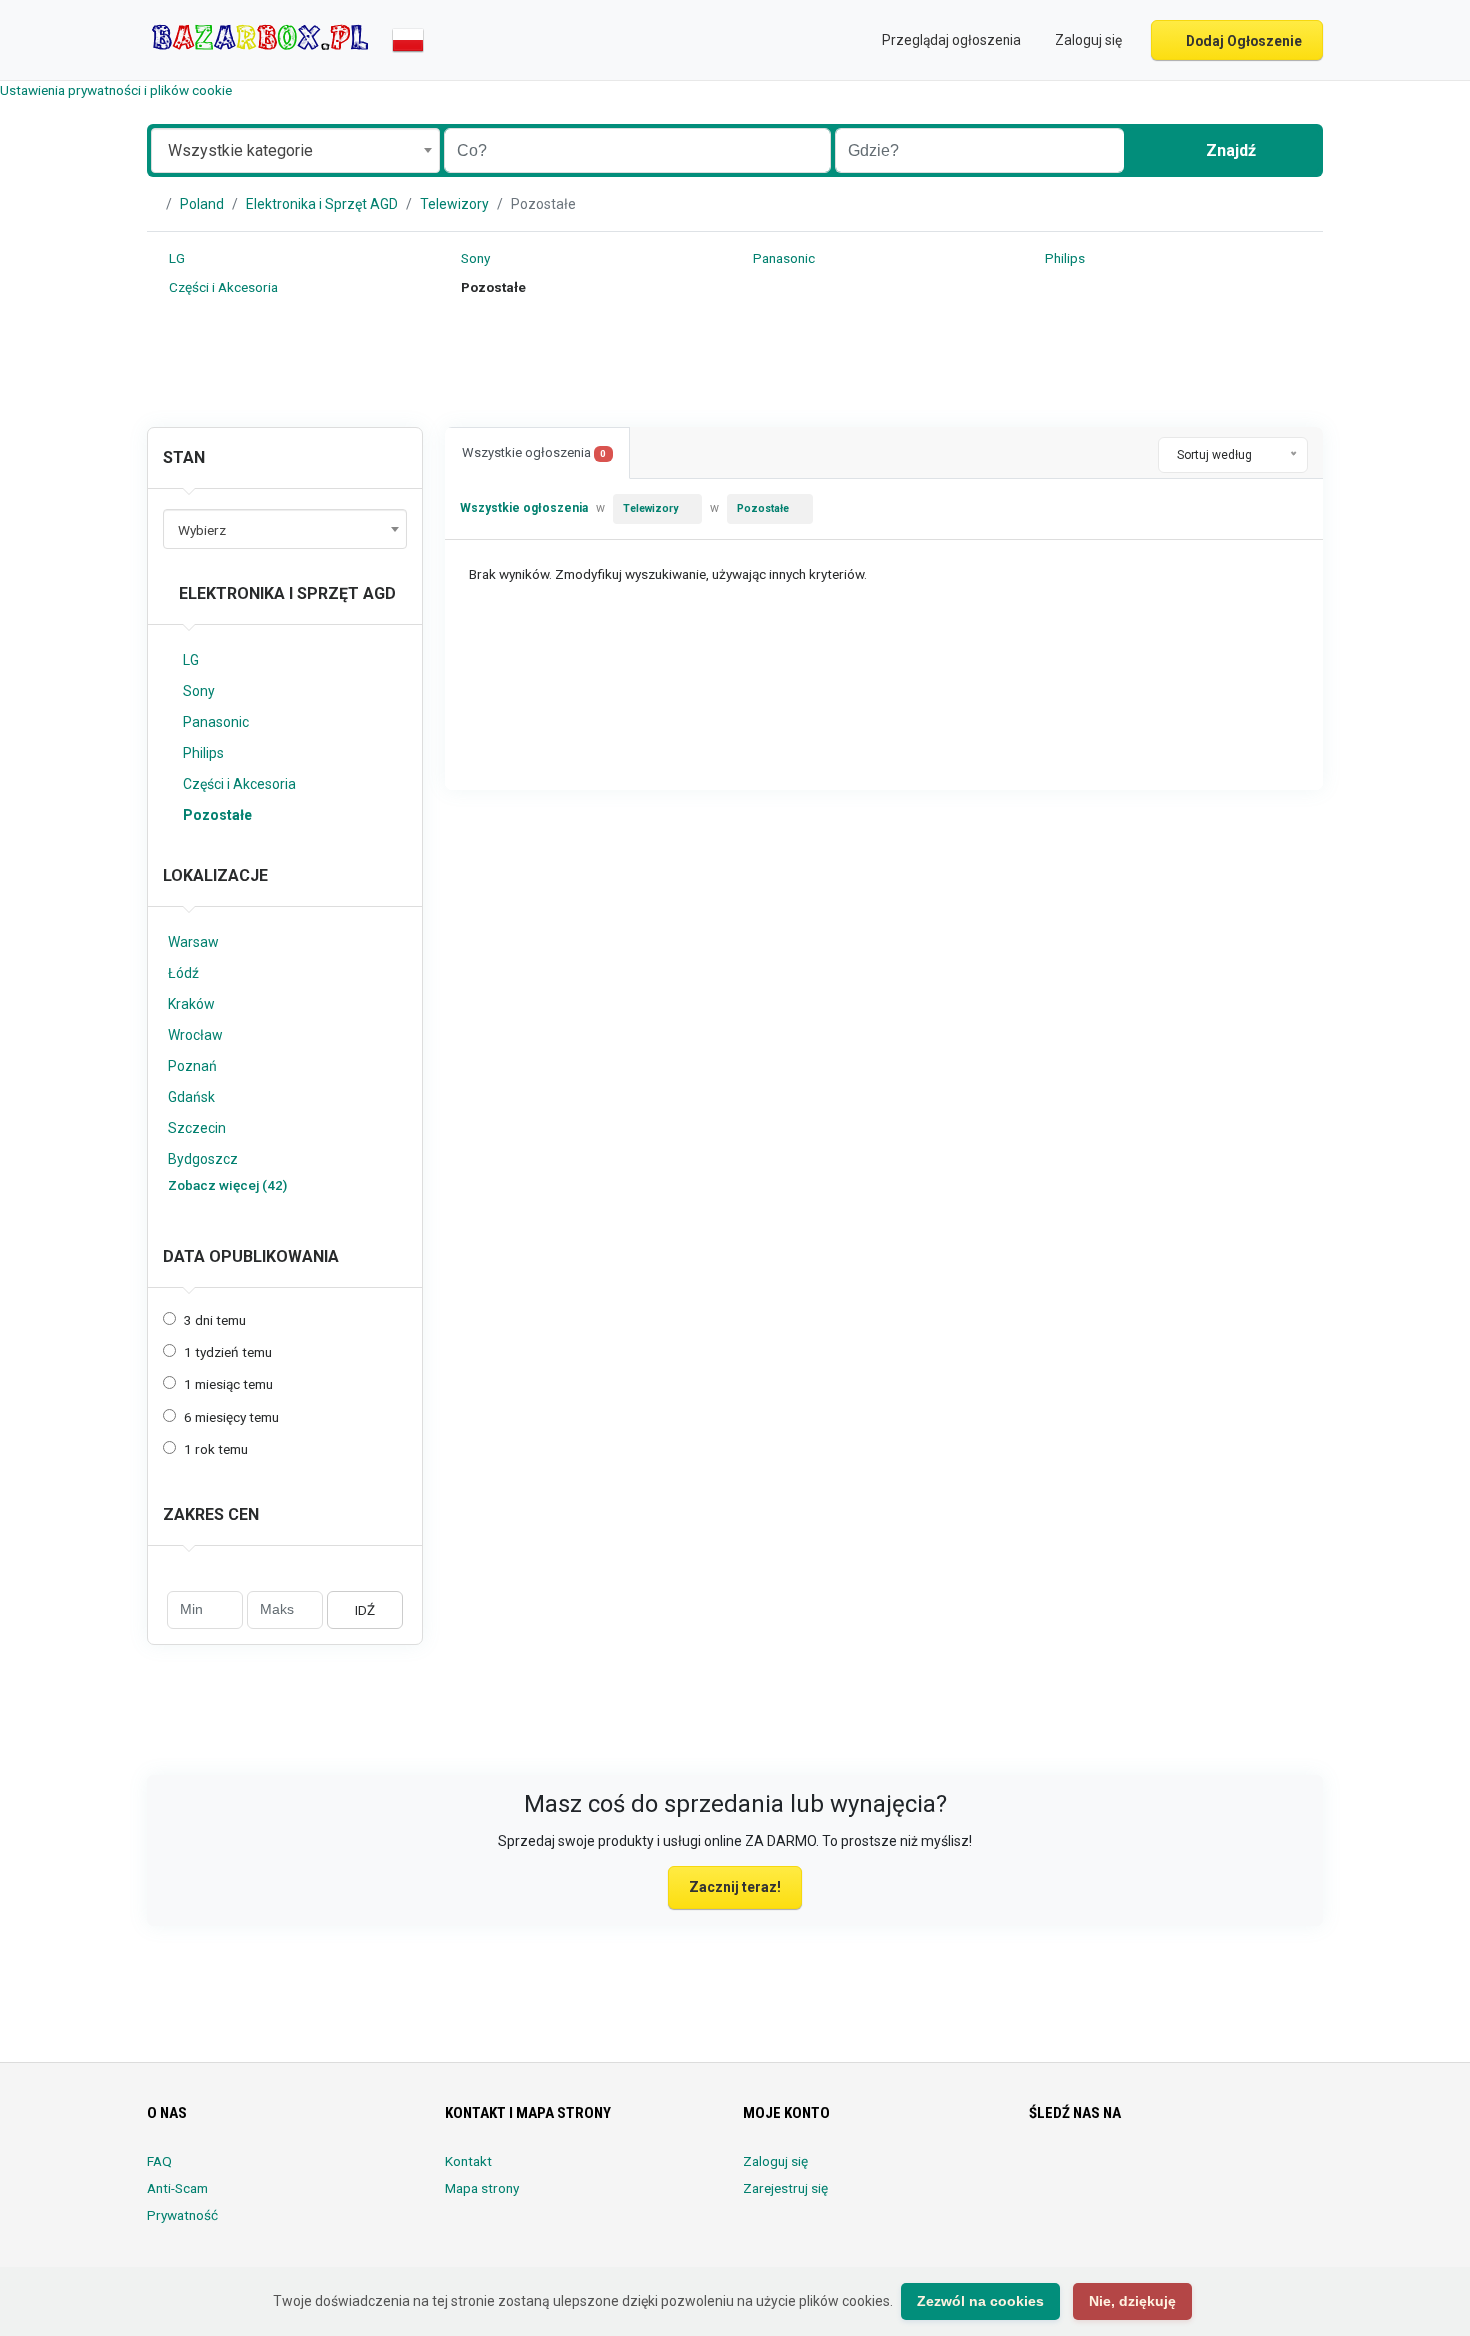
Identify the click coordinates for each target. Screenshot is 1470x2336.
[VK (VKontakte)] (1265, 2173)
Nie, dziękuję (1132, 2301)
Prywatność (182, 2215)
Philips (1063, 258)
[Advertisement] (735, 366)
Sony (474, 258)
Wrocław (195, 1035)
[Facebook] (1041, 2173)
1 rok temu (216, 1449)
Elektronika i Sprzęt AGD (322, 204)
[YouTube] (1209, 2173)
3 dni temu (215, 1320)
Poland (202, 204)
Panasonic (782, 258)
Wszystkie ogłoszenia (534, 452)
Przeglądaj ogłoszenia (950, 40)
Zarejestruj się (785, 2188)
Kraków (191, 1004)
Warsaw (193, 942)
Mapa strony (482, 2188)
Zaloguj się (775, 2161)
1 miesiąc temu (228, 1384)
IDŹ (365, 1610)
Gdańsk (191, 1097)
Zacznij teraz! (735, 1887)
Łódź (183, 973)
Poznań (192, 1066)
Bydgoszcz (203, 1159)
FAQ (159, 2161)
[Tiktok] (1181, 2173)
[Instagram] (1097, 2173)
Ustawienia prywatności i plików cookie (116, 90)
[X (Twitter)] (1069, 2173)
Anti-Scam (177, 2188)
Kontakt (468, 2161)
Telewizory (454, 204)
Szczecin (197, 1128)
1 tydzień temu (228, 1352)
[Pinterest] (1153, 2173)
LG (175, 258)
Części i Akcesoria (222, 287)
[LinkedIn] (1125, 2173)
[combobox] (295, 150)
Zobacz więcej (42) (227, 1185)
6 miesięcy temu (231, 1417)
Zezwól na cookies (980, 2301)
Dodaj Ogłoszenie (1242, 41)
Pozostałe (217, 815)
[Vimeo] (1237, 2173)
